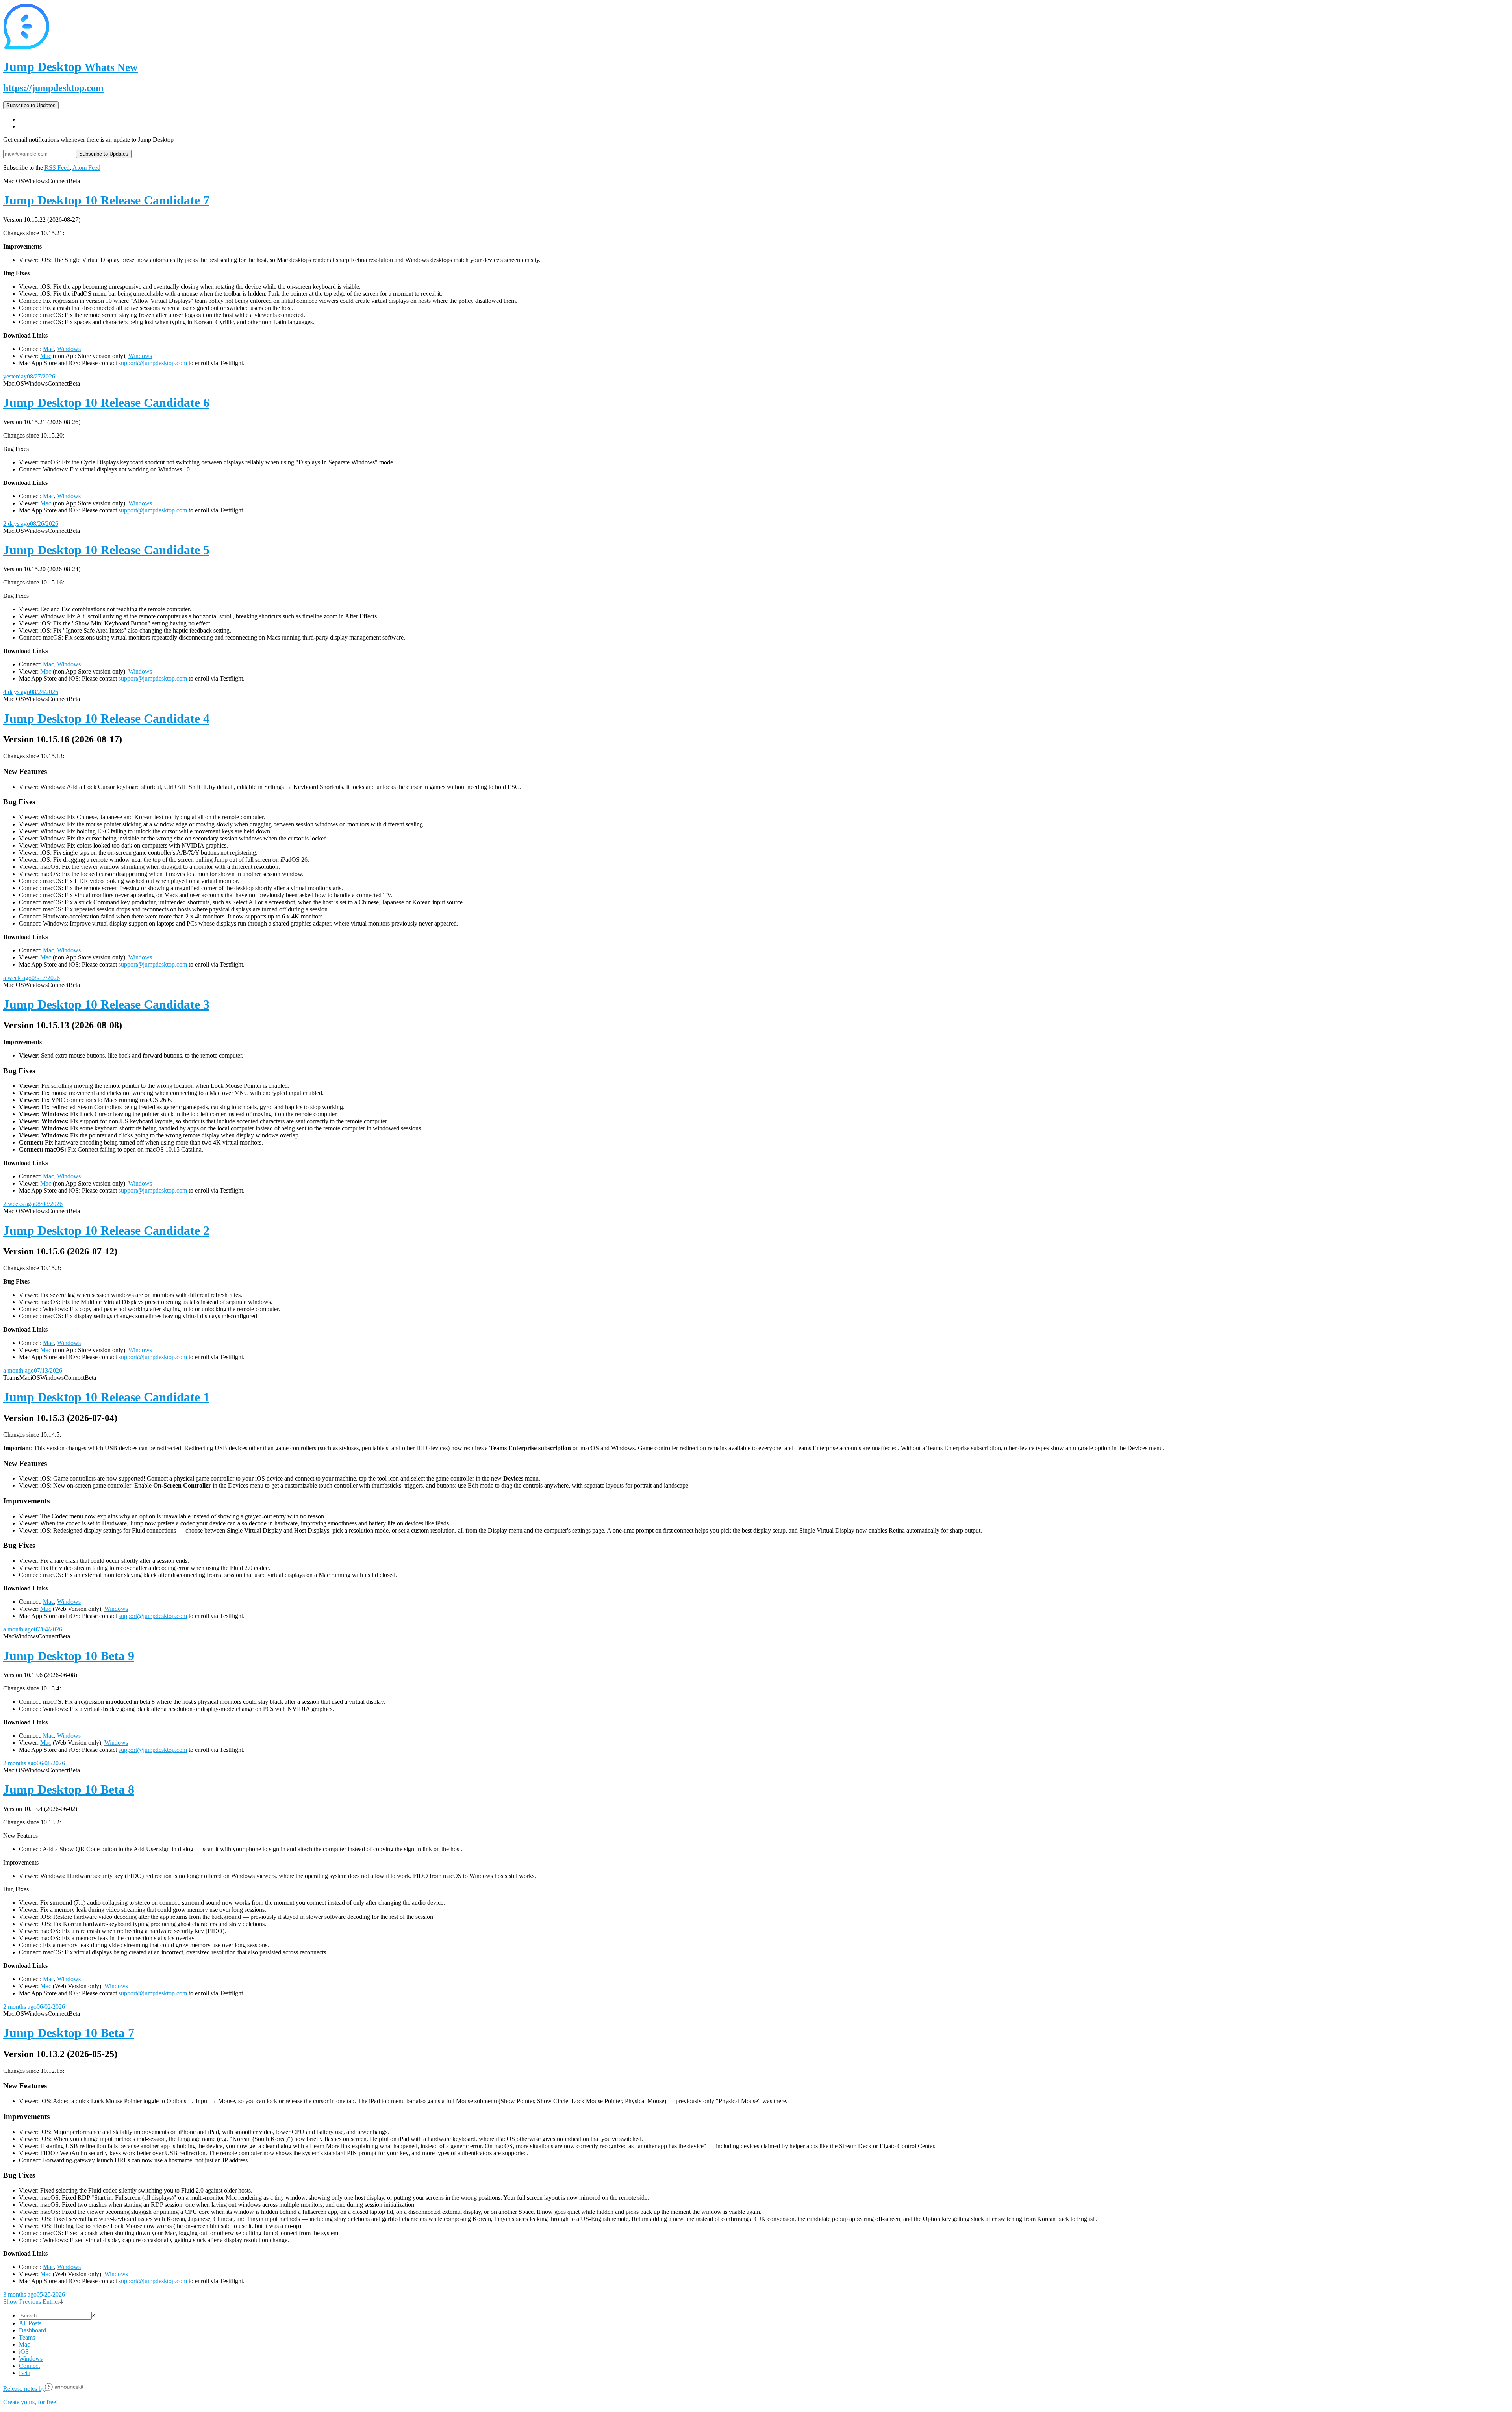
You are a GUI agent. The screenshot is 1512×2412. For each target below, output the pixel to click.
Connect (29, 2366)
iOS (24, 2352)
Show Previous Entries (31, 2302)
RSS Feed (57, 168)
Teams (27, 2337)
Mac (48, 349)
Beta (25, 2373)
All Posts (30, 2323)
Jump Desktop (70, 67)
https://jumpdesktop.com (53, 88)
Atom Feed (86, 168)
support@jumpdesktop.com (153, 363)
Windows (69, 349)
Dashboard (32, 2330)
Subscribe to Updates (31, 105)
